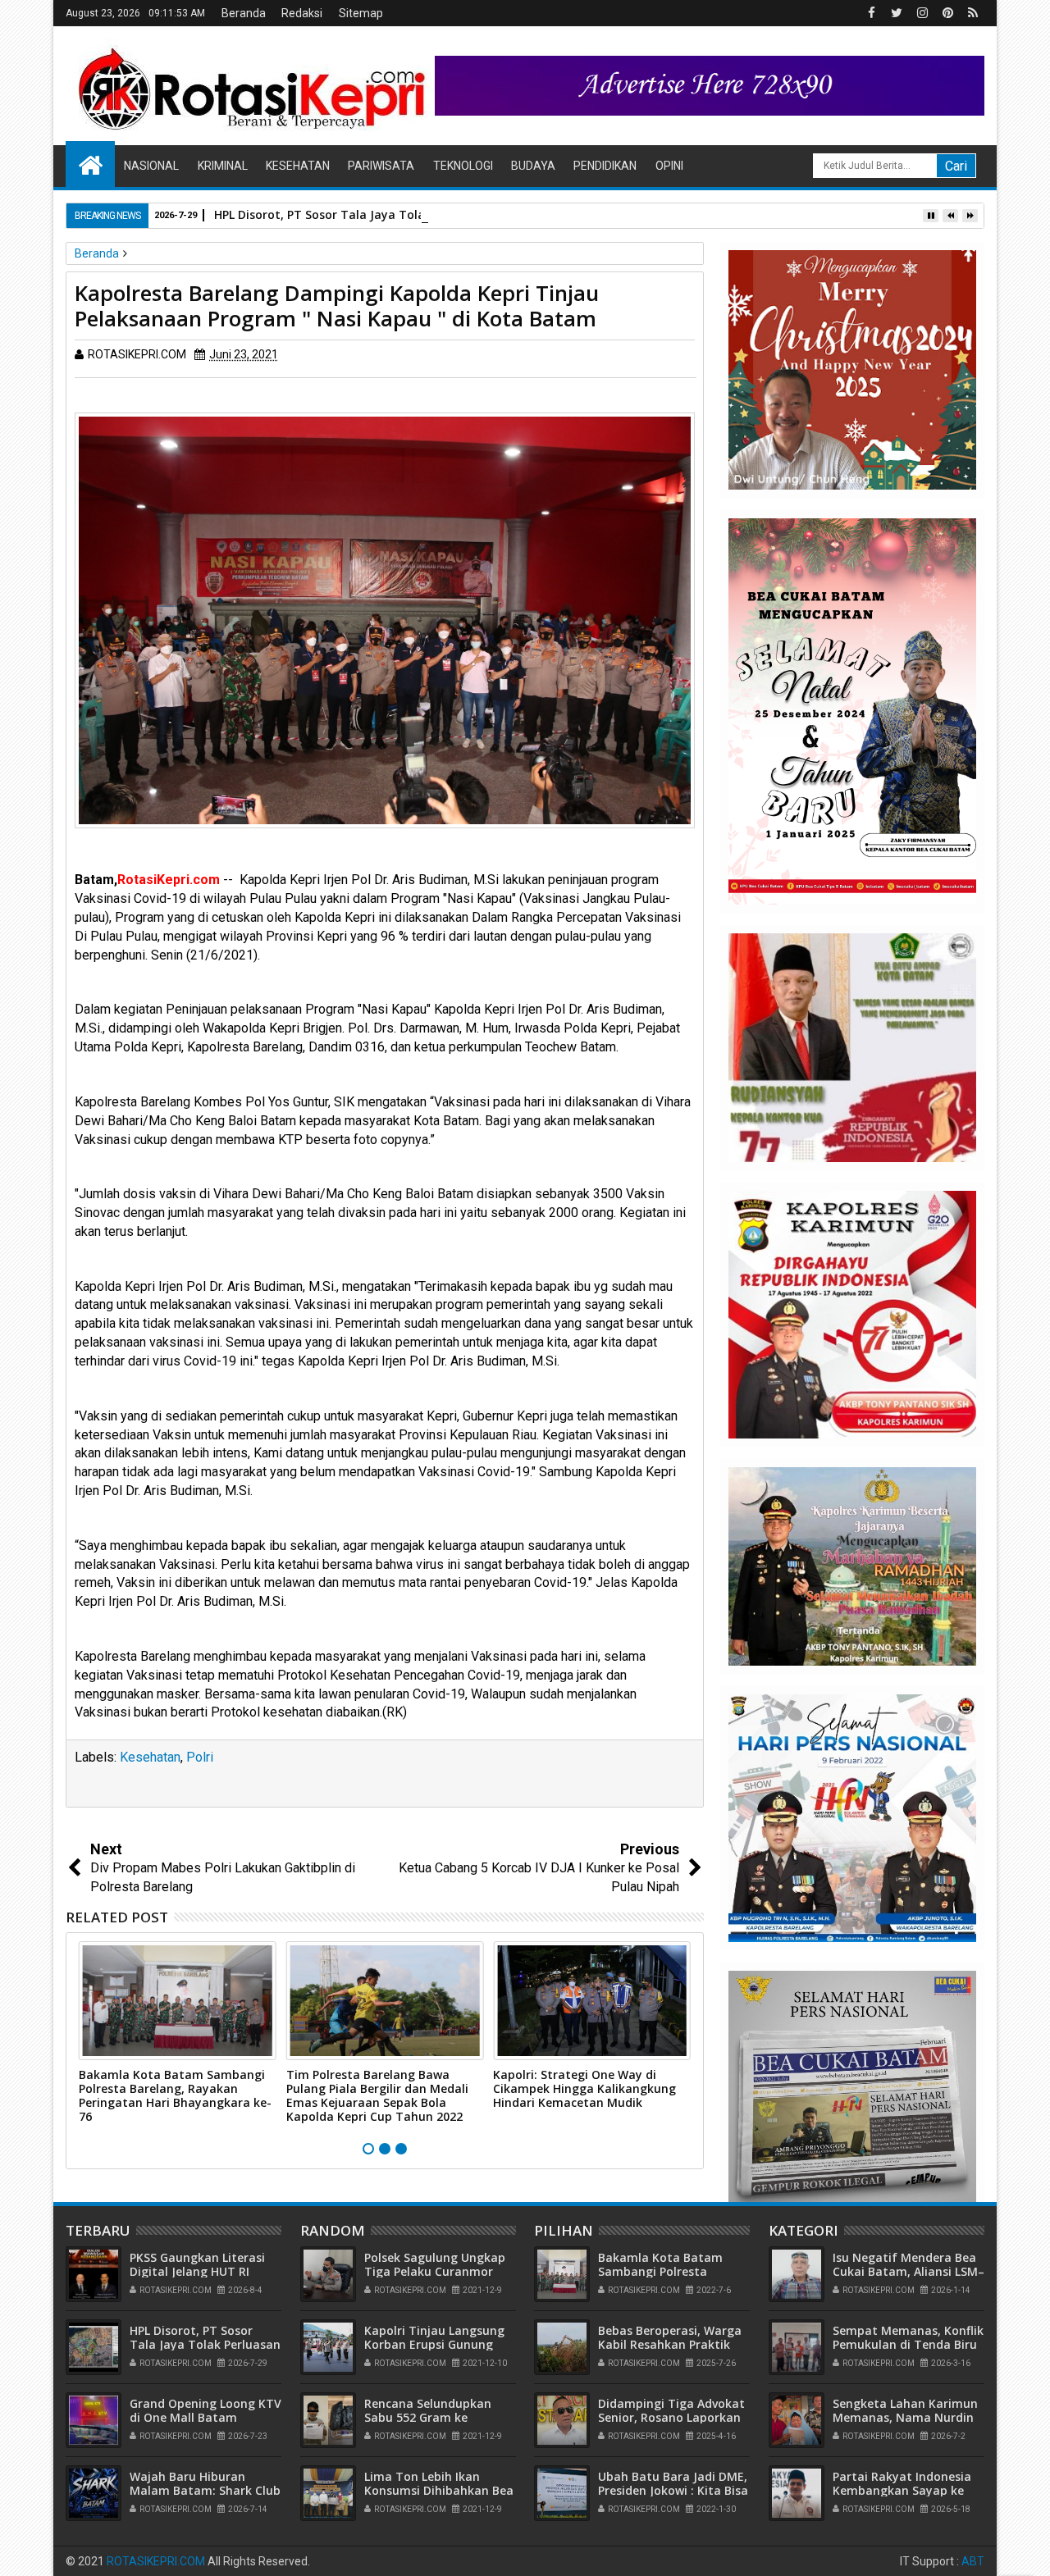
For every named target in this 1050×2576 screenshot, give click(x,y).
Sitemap (361, 13)
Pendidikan (605, 166)
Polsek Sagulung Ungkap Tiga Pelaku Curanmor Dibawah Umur (435, 2271)
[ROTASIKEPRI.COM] (90, 164)
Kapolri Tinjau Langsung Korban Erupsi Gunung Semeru (434, 2344)
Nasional (151, 166)
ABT (973, 2561)
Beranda (244, 13)
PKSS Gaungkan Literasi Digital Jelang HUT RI (197, 2264)
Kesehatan (298, 166)
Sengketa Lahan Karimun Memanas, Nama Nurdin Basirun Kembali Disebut (905, 2417)
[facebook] (871, 13)
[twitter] (897, 13)
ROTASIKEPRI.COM (156, 2561)
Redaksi (302, 13)
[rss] (973, 13)
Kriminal (223, 166)
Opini (669, 166)
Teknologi (463, 166)
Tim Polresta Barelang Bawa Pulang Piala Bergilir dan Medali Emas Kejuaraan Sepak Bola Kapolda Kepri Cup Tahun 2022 (377, 2095)
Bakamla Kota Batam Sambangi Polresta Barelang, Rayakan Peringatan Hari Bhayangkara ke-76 (175, 2095)
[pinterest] (947, 13)
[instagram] (922, 13)
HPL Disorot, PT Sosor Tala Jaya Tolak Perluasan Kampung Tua (395, 214)
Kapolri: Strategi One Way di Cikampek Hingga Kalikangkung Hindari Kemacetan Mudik (584, 2088)
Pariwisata (381, 166)
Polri (200, 1757)
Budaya (533, 166)
